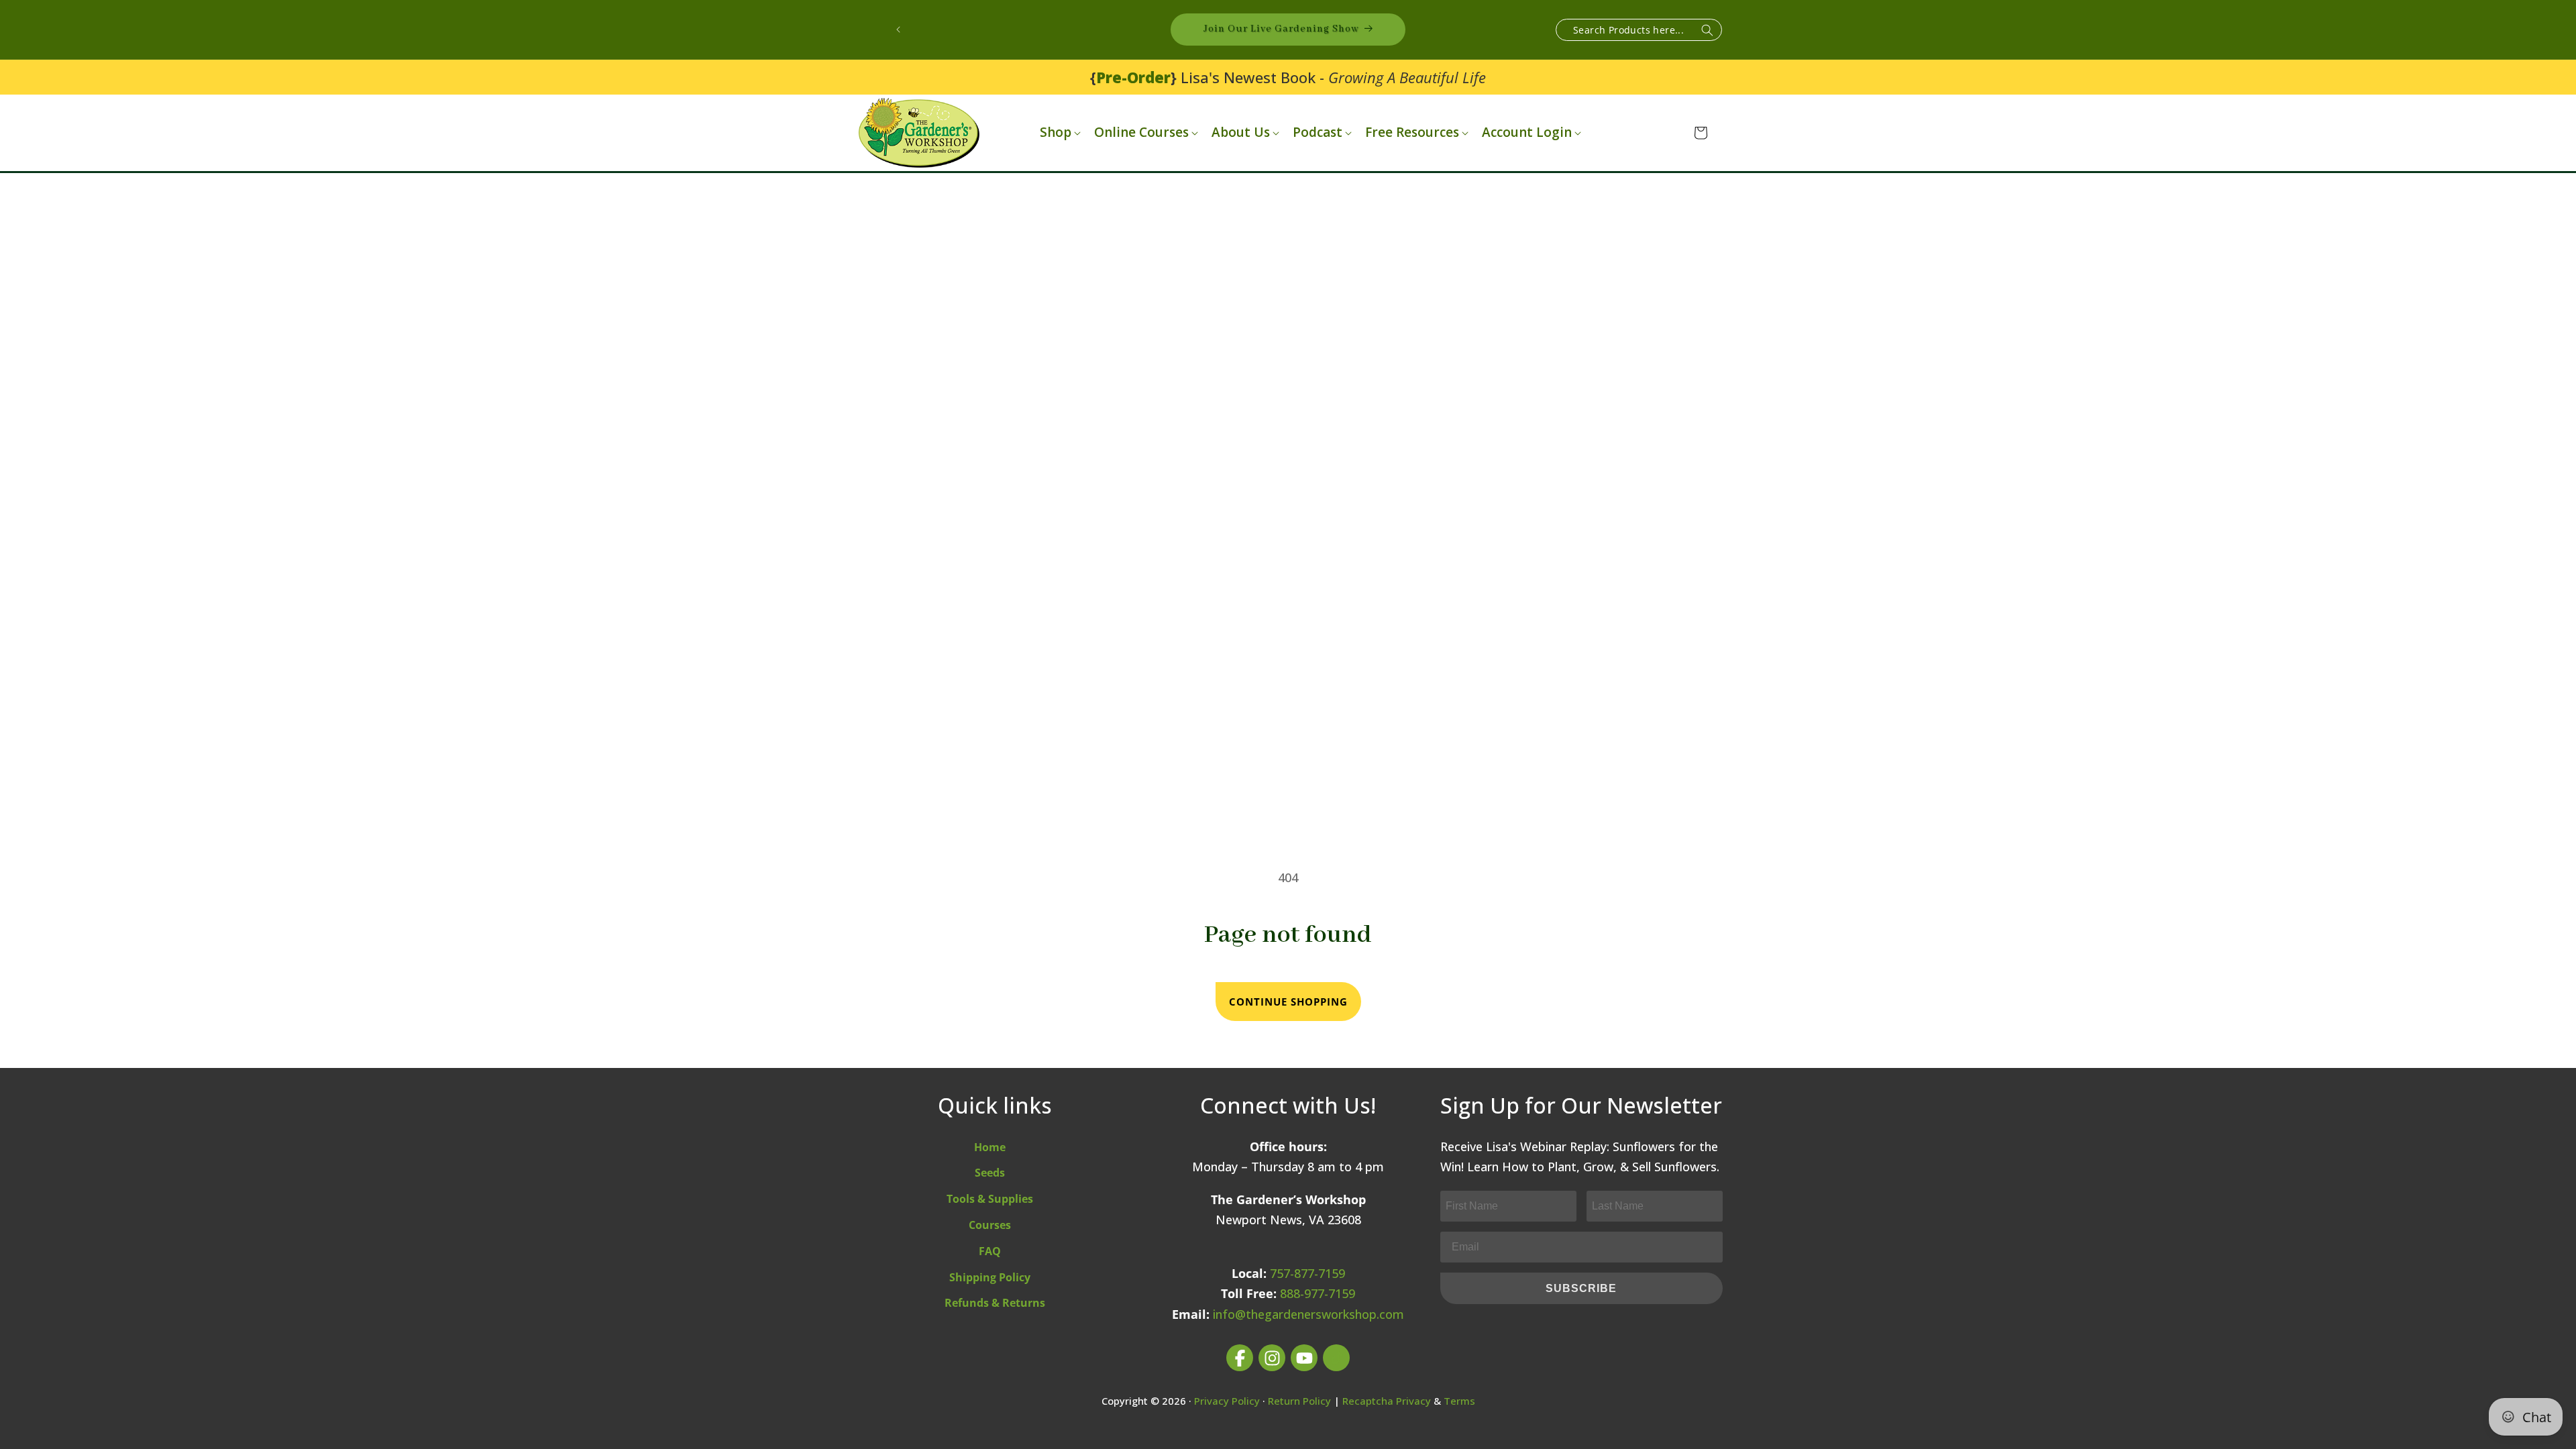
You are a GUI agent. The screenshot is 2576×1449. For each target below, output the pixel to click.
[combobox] (1639, 30)
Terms (1459, 1401)
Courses (990, 1225)
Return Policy (1299, 1401)
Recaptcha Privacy (1387, 1401)
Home (990, 1147)
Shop (1056, 132)
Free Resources (1412, 132)
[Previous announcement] (898, 30)
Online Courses (1141, 132)
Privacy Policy (1227, 1401)
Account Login (1527, 132)
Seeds (990, 1173)
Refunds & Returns (995, 1303)
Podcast (1318, 132)
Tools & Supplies (990, 1199)
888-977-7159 (1318, 1293)
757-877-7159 (1307, 1273)
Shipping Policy (990, 1277)
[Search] (1707, 31)
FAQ (990, 1251)
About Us (1241, 132)
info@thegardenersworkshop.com (1308, 1314)
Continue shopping (1288, 1002)
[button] (1059, 132)
